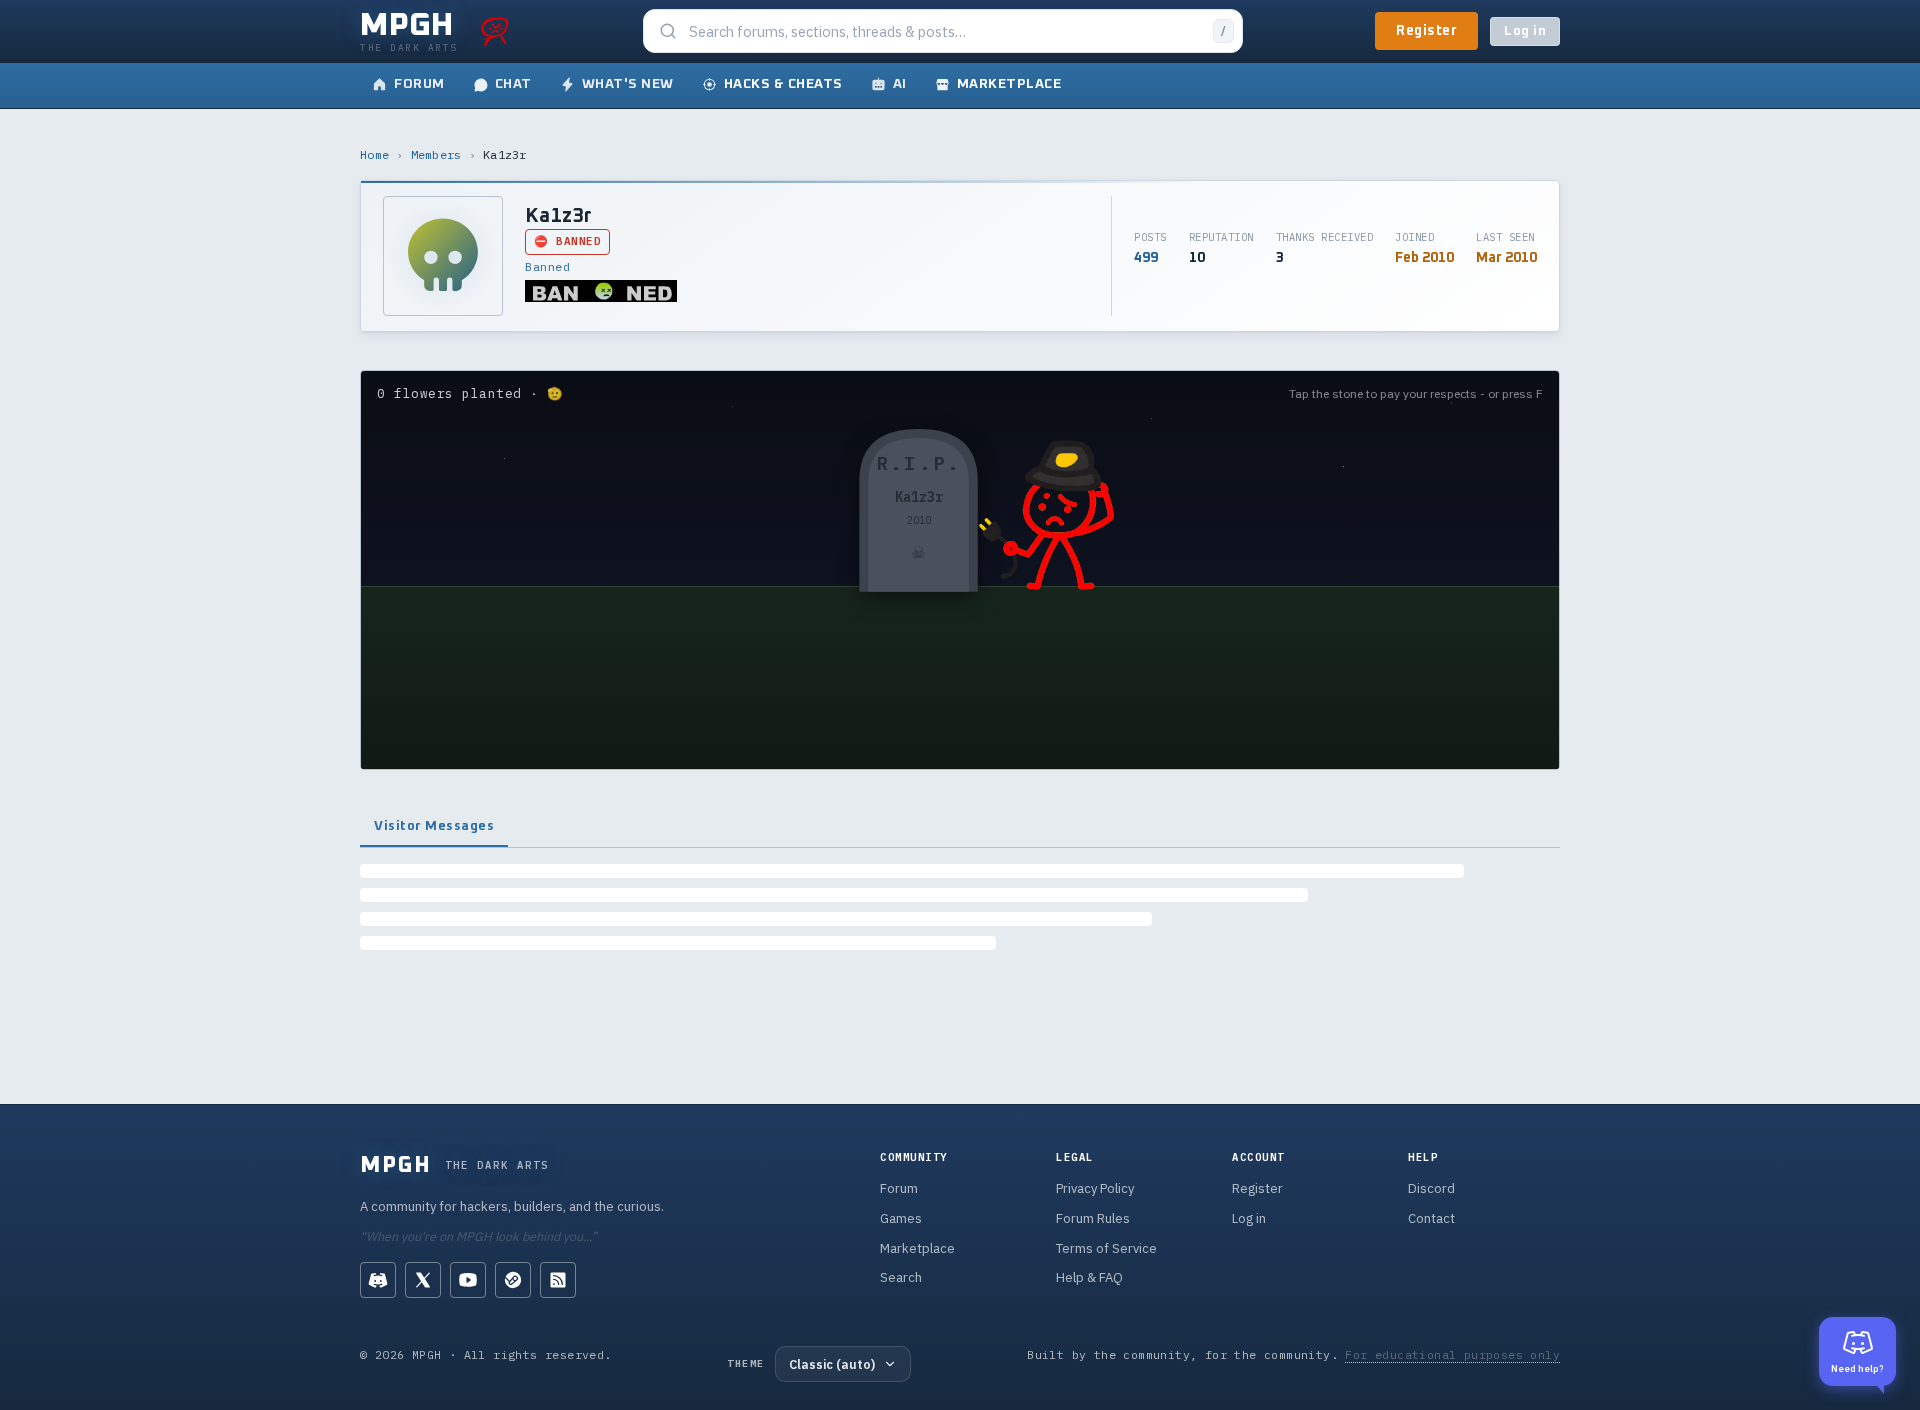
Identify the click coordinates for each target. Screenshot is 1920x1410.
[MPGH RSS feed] (558, 1280)
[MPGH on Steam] (513, 1280)
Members (436, 154)
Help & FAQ (1089, 1277)
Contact (1431, 1218)
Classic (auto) (832, 1364)
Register (1426, 31)
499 (1146, 258)
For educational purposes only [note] (1452, 1354)
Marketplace (917, 1248)
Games (901, 1218)
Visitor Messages (434, 826)
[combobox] (945, 31)
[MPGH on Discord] (378, 1280)
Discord (1431, 1188)
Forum (899, 1188)
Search (901, 1277)
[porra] (495, 31)
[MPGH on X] (423, 1280)
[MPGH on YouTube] (468, 1280)
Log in (1525, 31)
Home (374, 154)
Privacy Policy (1095, 1188)
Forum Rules (1093, 1218)
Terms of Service (1106, 1248)
